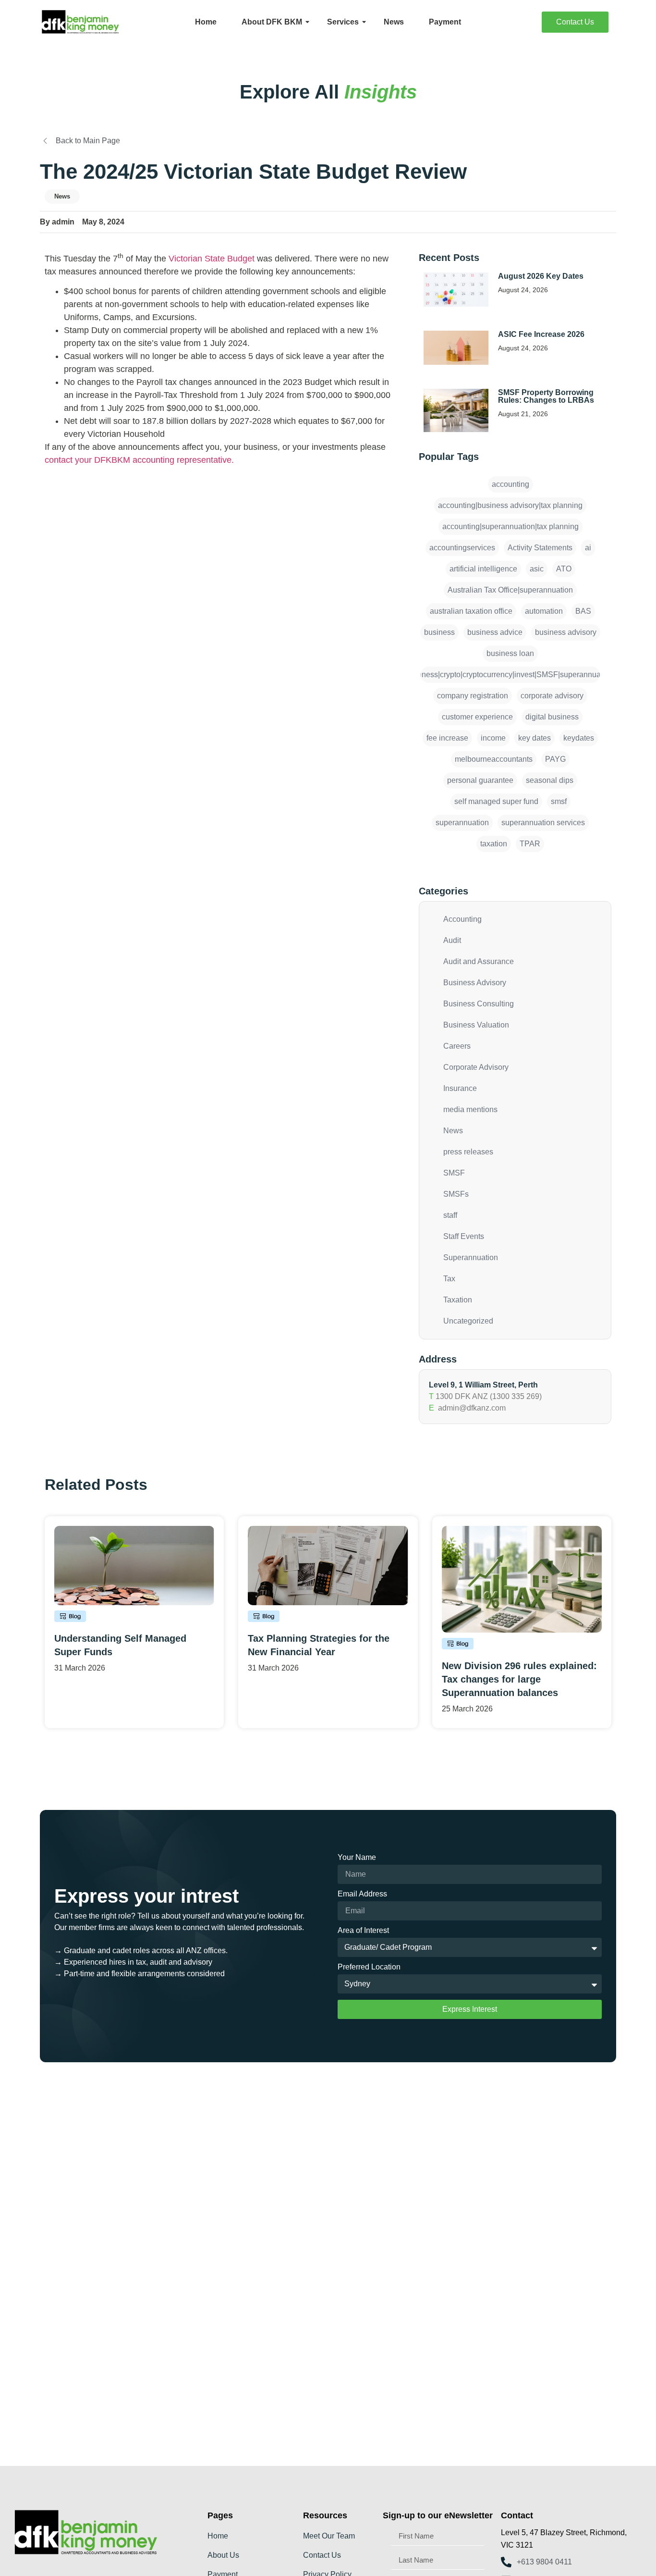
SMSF (454, 1173)
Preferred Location (369, 1967)
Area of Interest (363, 1931)
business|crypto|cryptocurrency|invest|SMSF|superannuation (510, 675)
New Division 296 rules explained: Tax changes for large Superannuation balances (519, 1679)
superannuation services (543, 823)
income (493, 738)
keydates (579, 738)
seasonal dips (550, 780)
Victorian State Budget (212, 259)
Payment (445, 22)
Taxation (458, 1300)
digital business (552, 717)
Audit (452, 940)
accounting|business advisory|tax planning (510, 505)
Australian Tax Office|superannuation (510, 590)
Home (206, 22)
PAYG (555, 759)
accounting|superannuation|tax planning (510, 526)
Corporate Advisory (476, 1067)
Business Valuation (476, 1025)
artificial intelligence (483, 569)
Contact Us (322, 2555)
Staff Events (464, 1236)
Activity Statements (540, 548)
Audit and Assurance (479, 961)
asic (537, 569)
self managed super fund (496, 801)
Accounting (462, 919)
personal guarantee (480, 780)
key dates (535, 738)
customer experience (477, 717)
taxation (494, 844)
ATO (564, 569)
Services (343, 22)
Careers (457, 1046)
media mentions (470, 1109)
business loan (510, 653)
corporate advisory (552, 696)
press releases (468, 1152)
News (394, 22)
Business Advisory (475, 983)
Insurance (460, 1088)
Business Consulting (479, 1004)
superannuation (462, 823)
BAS (583, 611)
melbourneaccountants (494, 759)
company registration (473, 696)
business (439, 632)
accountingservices (462, 548)
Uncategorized (468, 1321)
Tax (449, 1279)
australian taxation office (471, 611)
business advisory (566, 632)
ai (588, 548)
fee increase (447, 738)
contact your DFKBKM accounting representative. (139, 460)
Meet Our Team (329, 2536)
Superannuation (471, 1257)
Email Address (362, 1894)
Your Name (357, 1858)
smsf (559, 801)
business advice (495, 632)
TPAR (530, 844)
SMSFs (456, 1194)
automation (544, 611)
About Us (223, 2555)
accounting (510, 484)
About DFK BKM (272, 22)
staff (450, 1215)
